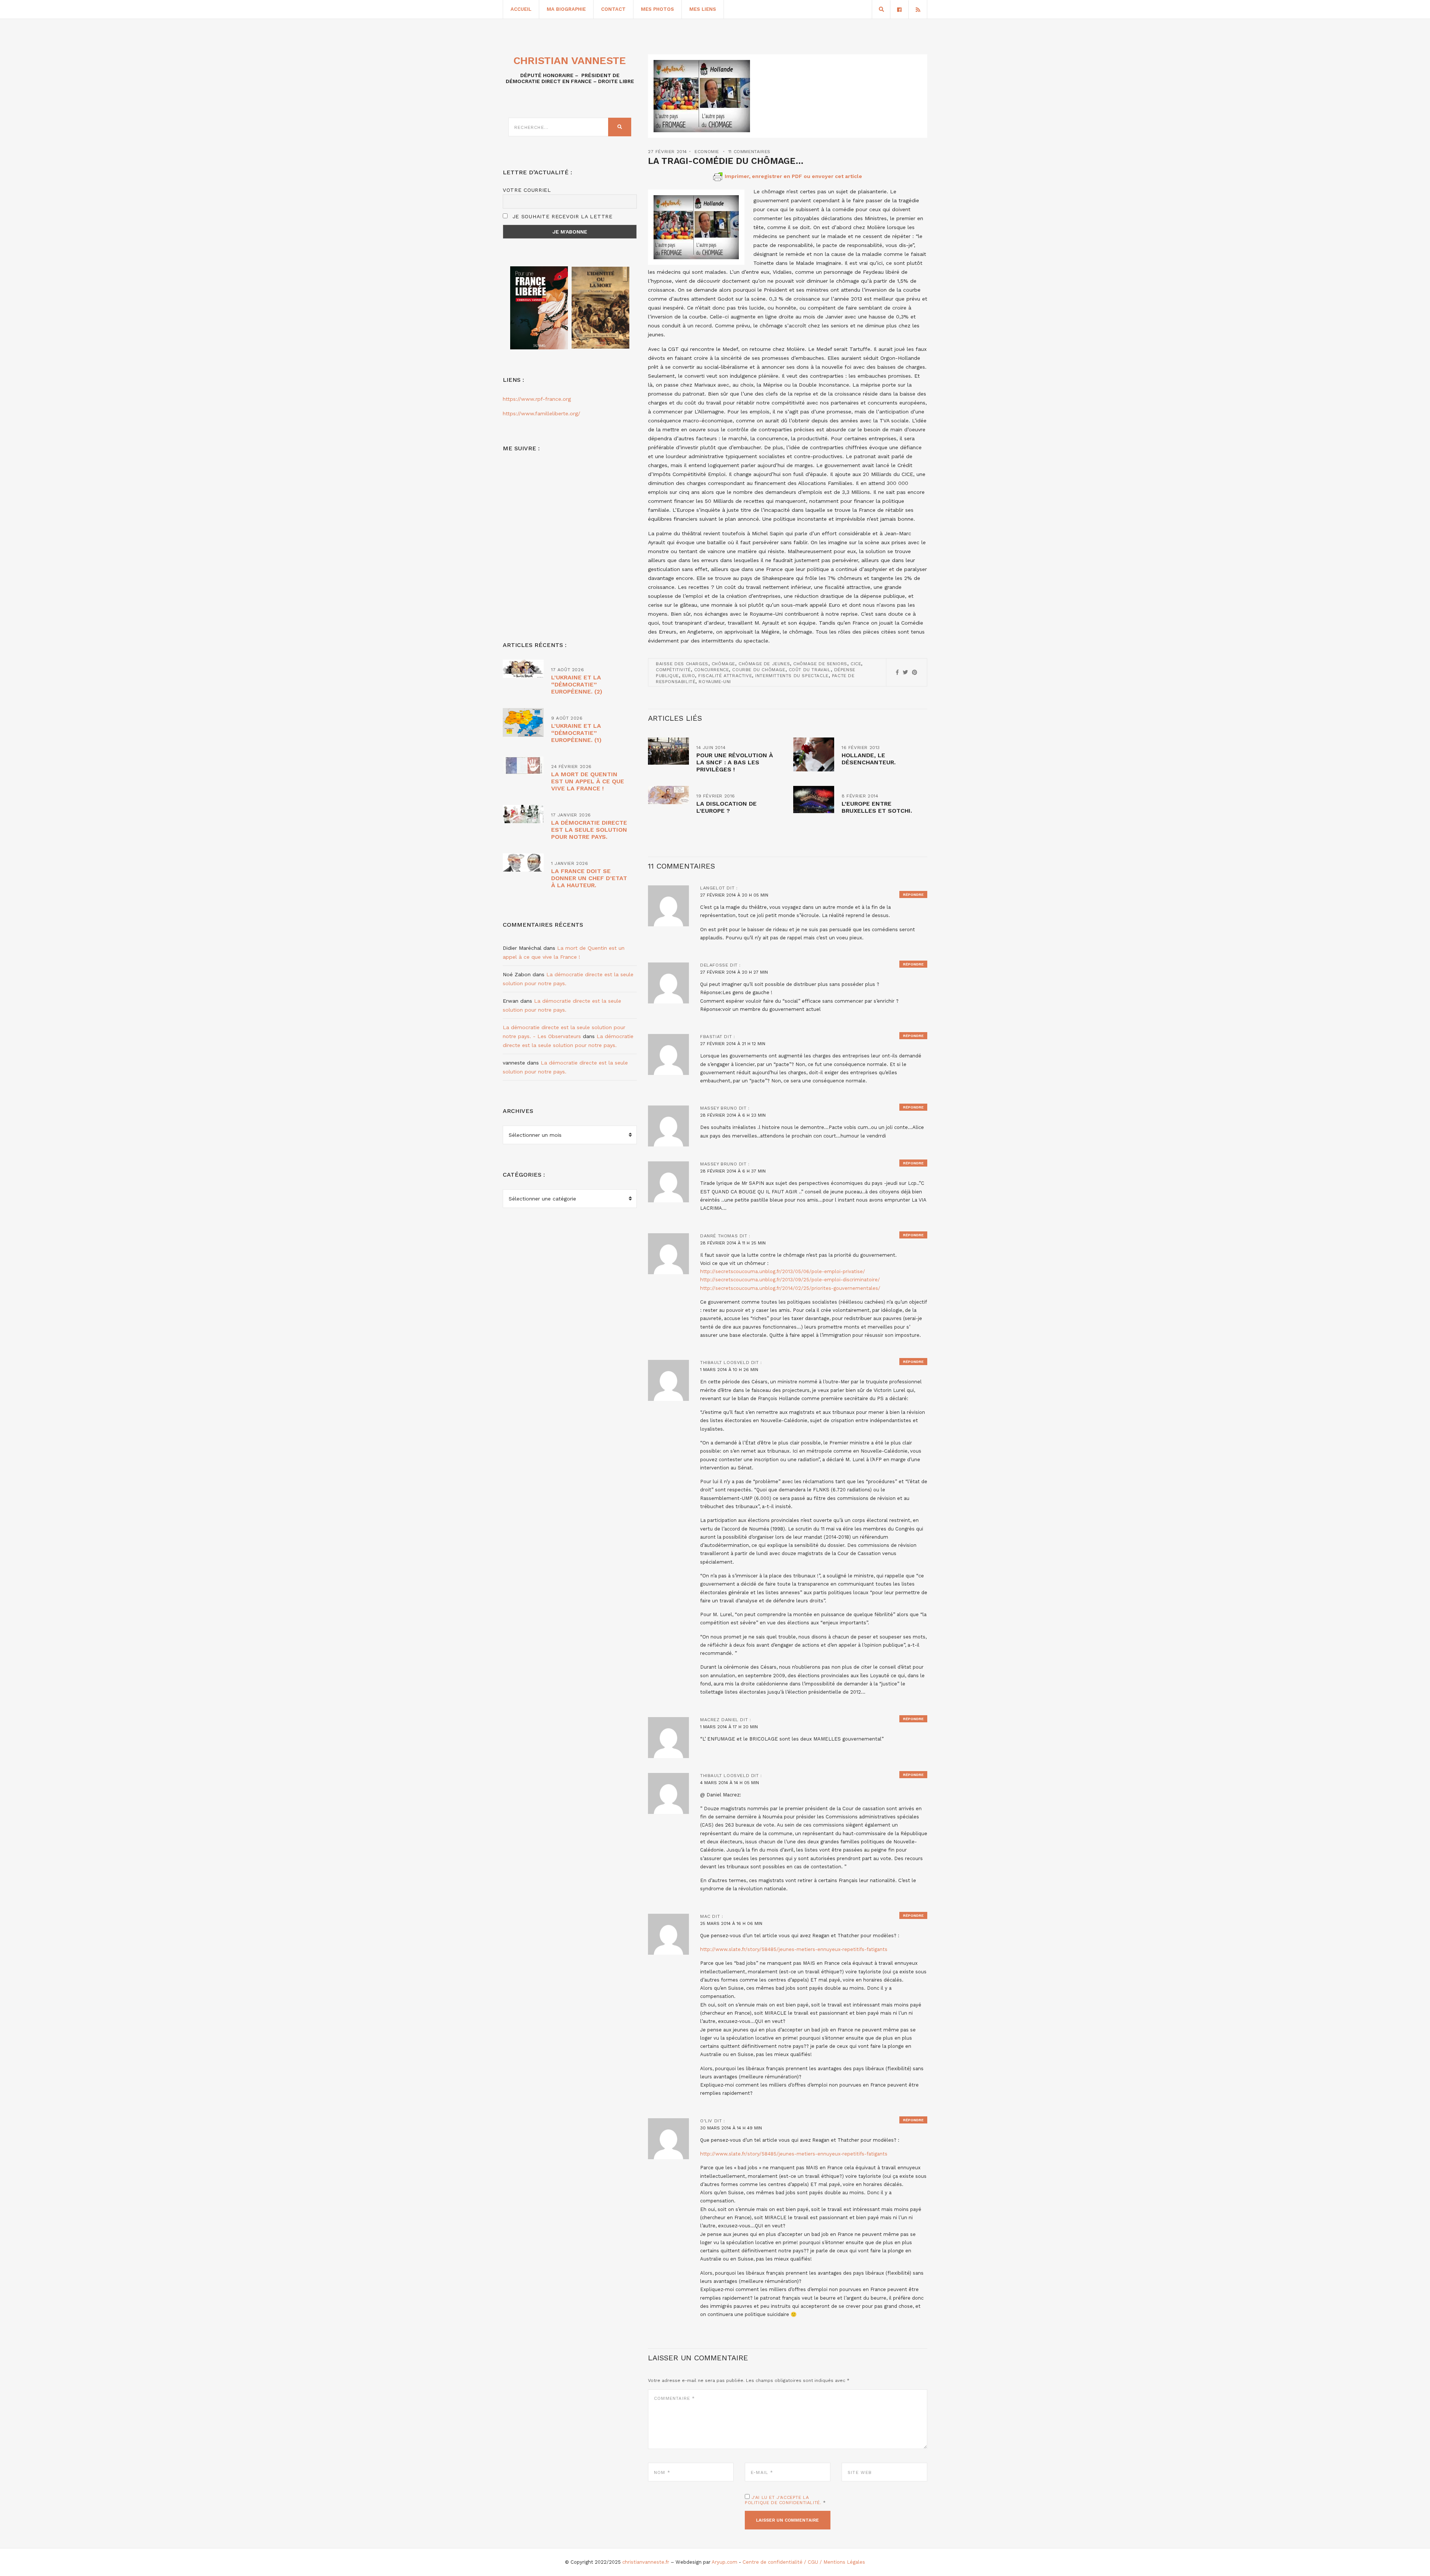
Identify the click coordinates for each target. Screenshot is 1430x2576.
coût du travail (810, 670)
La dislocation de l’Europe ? (727, 807)
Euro (689, 676)
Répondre (913, 894)
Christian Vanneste (570, 61)
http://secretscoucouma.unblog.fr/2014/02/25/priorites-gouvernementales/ (790, 1288)
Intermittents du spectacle (792, 676)
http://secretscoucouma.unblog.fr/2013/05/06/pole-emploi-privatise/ (783, 1271)
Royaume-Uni (715, 682)
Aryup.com (724, 2562)
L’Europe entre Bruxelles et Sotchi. (877, 807)
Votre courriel (527, 190)
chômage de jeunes (764, 664)
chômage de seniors (820, 664)
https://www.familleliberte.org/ (541, 413)
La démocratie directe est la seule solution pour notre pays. (589, 830)
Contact (613, 9)
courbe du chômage (759, 670)
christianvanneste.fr (646, 2562)
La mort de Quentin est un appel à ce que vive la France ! (588, 781)
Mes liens (703, 9)
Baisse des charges (682, 664)
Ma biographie (566, 9)
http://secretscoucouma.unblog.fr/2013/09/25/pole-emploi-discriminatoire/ (790, 1280)
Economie (707, 152)
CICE (856, 664)
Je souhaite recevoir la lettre (561, 216)
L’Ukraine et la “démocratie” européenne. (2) (577, 684)
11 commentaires (749, 152)
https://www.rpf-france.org (537, 399)
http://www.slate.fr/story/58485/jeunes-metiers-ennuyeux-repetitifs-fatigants (794, 1949)
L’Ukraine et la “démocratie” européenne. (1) (576, 733)
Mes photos (657, 9)
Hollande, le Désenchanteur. (869, 759)
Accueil (521, 9)
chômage (723, 664)
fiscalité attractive (725, 676)
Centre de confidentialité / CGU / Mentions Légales (804, 2562)
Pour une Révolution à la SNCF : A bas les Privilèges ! (735, 762)
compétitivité (673, 670)
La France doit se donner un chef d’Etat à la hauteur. (589, 878)
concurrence (712, 670)
